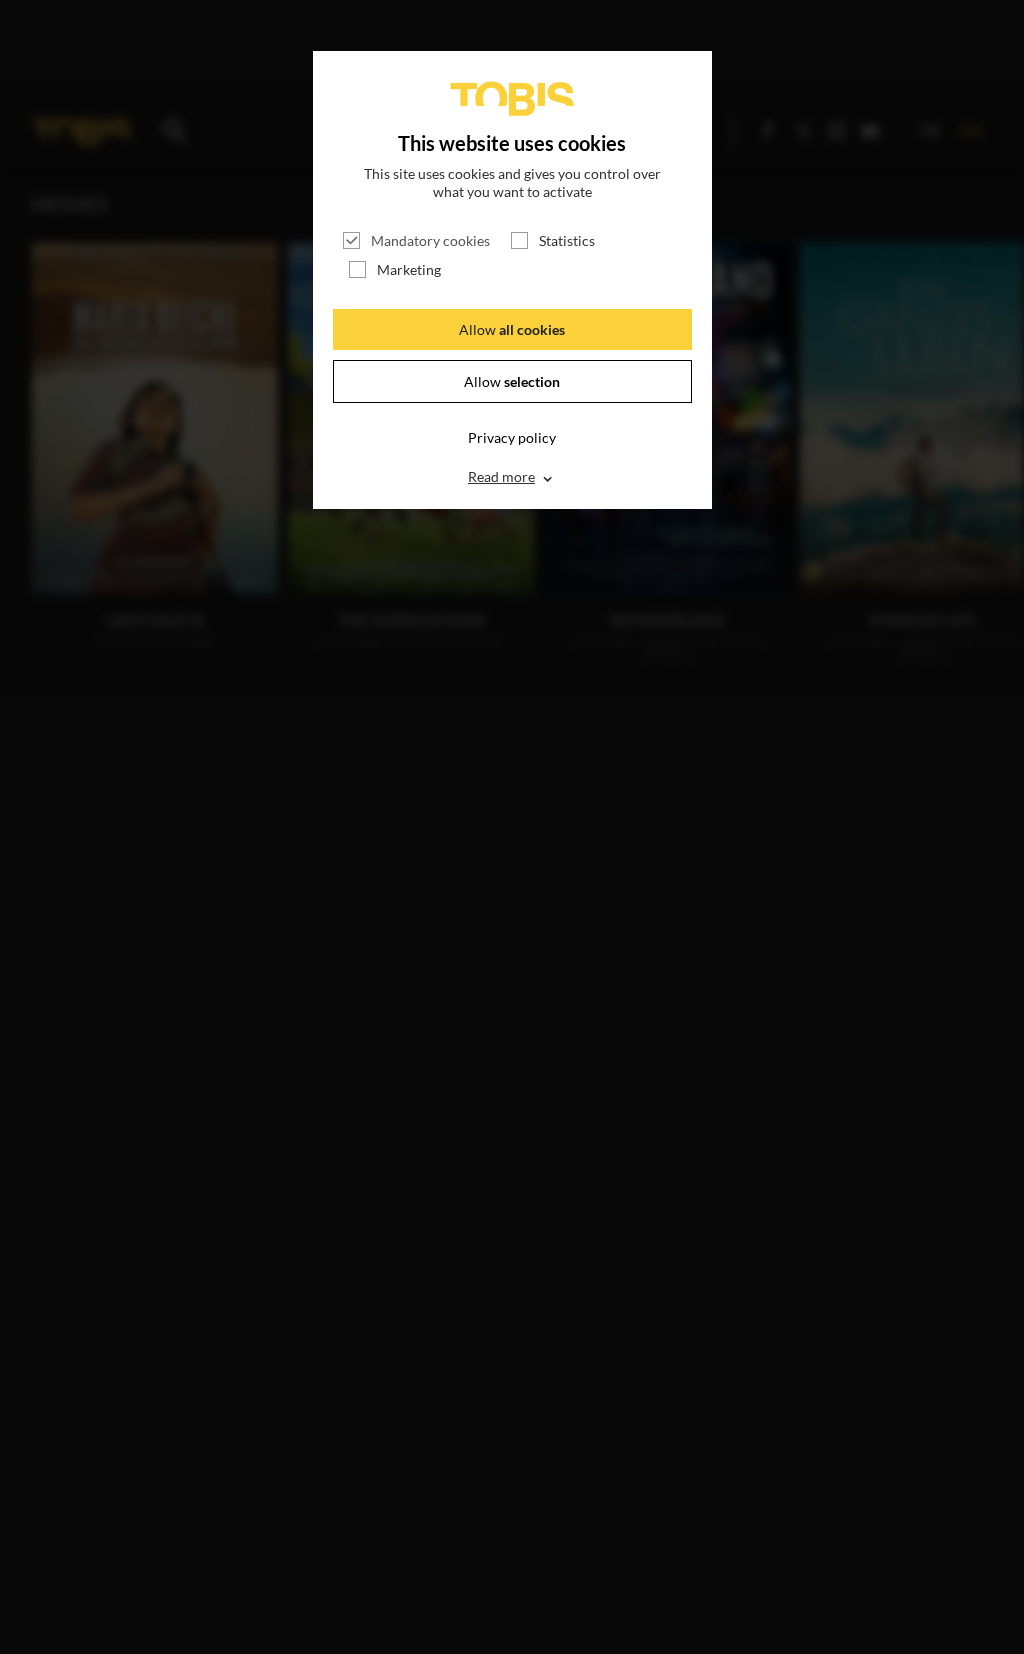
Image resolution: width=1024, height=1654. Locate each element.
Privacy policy (512, 437)
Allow (512, 329)
